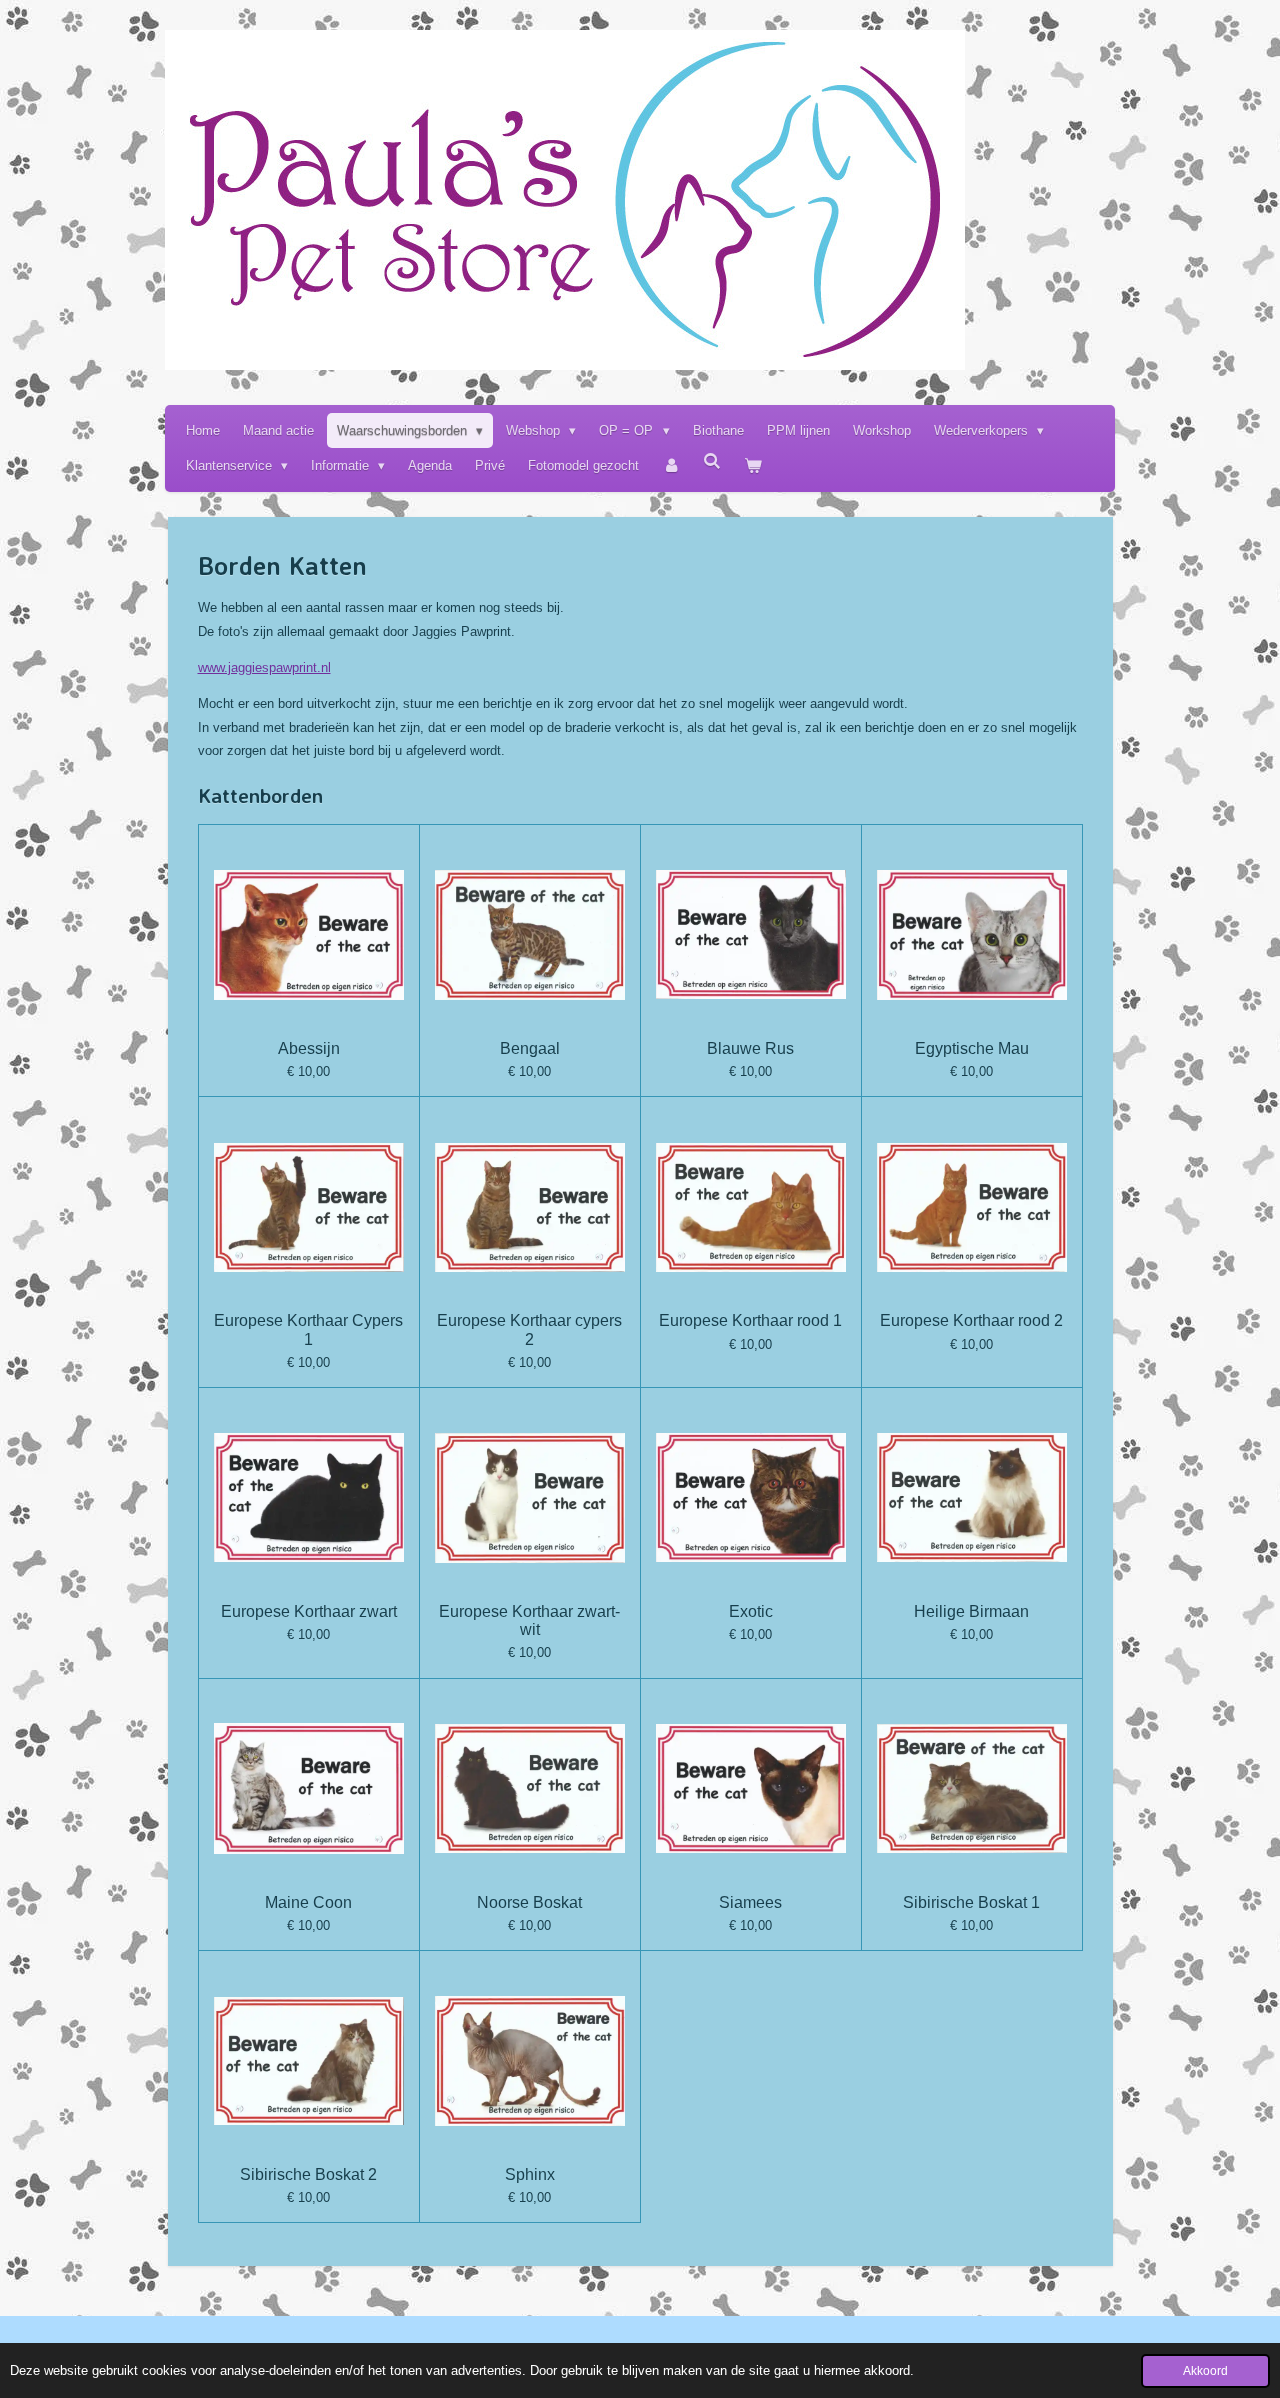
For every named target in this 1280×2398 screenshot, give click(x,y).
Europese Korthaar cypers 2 (529, 1329)
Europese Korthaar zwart (309, 1611)
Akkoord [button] (1205, 2370)
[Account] (671, 465)
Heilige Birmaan (971, 1611)
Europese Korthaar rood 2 (971, 1320)
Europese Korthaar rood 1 (750, 1320)
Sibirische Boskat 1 (971, 1902)
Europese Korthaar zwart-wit (529, 1620)
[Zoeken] (713, 461)
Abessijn (309, 1048)
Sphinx (530, 2174)
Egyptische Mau (972, 1048)
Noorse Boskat (529, 1902)
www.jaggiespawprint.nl (264, 667)
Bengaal (530, 1048)
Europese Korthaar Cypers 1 (308, 1329)
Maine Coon (308, 1902)
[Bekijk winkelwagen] (754, 465)
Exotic (751, 1611)
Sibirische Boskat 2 (308, 2174)
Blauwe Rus (750, 1048)
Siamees (750, 1902)
